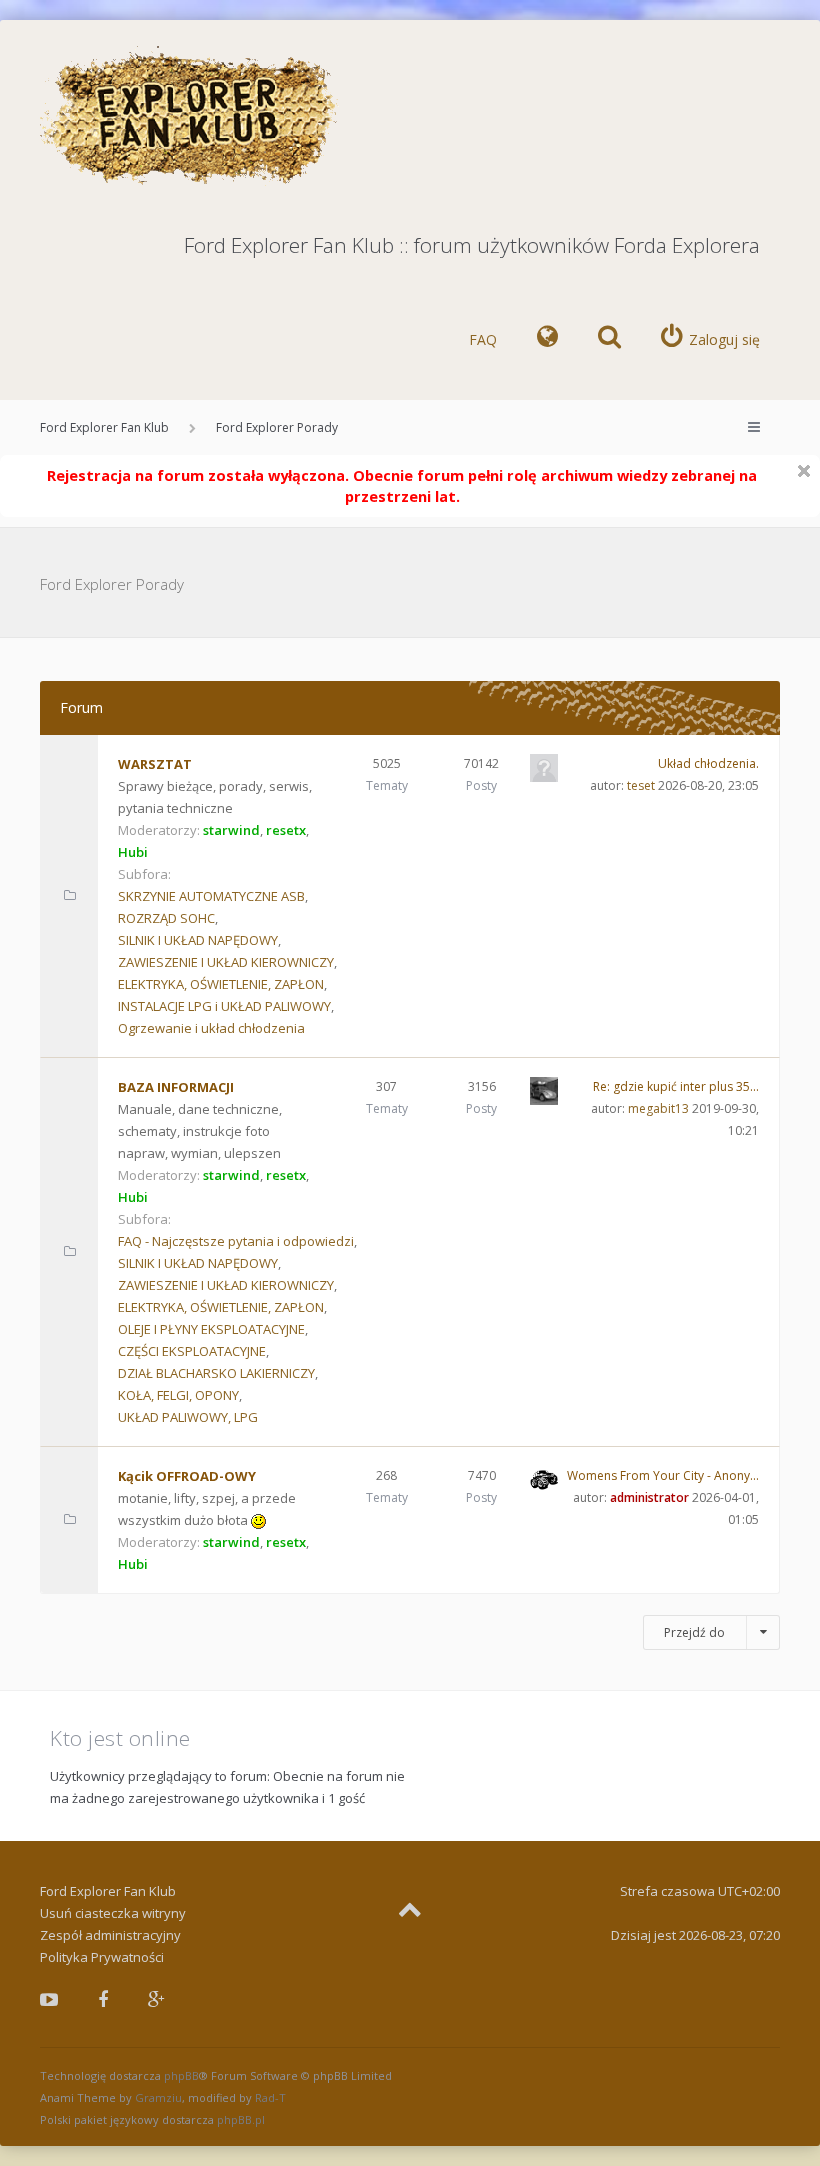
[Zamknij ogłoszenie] (804, 471)
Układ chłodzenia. (708, 763)
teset (641, 785)
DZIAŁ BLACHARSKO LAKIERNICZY (216, 1373)
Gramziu (158, 2097)
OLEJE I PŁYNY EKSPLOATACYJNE (211, 1329)
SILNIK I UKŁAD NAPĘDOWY (198, 940)
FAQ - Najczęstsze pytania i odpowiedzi (236, 1241)
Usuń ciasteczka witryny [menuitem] (113, 1913)
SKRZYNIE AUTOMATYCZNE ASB (211, 896)
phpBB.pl (241, 2119)
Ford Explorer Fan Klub (104, 427)
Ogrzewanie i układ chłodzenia (211, 1028)
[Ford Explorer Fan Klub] (190, 116)
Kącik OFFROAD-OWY (187, 1476)
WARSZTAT (155, 764)
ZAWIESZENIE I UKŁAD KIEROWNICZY (226, 962)
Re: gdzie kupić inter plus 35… (676, 1086)
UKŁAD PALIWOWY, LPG (188, 1417)
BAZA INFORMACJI (176, 1087)
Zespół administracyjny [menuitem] (110, 1935)
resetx (286, 830)
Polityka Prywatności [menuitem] (102, 1957)
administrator (649, 1497)
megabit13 (658, 1108)
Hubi (133, 852)
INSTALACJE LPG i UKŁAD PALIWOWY (224, 1006)
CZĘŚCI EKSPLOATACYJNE (192, 1351)
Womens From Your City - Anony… (663, 1475)
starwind (231, 830)
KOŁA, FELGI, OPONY (178, 1395)
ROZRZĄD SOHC (166, 918)
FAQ (483, 339)
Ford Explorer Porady (277, 427)
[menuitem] (547, 340)
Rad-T (270, 2097)
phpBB (181, 2075)
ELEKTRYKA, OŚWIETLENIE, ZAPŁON (221, 984)
